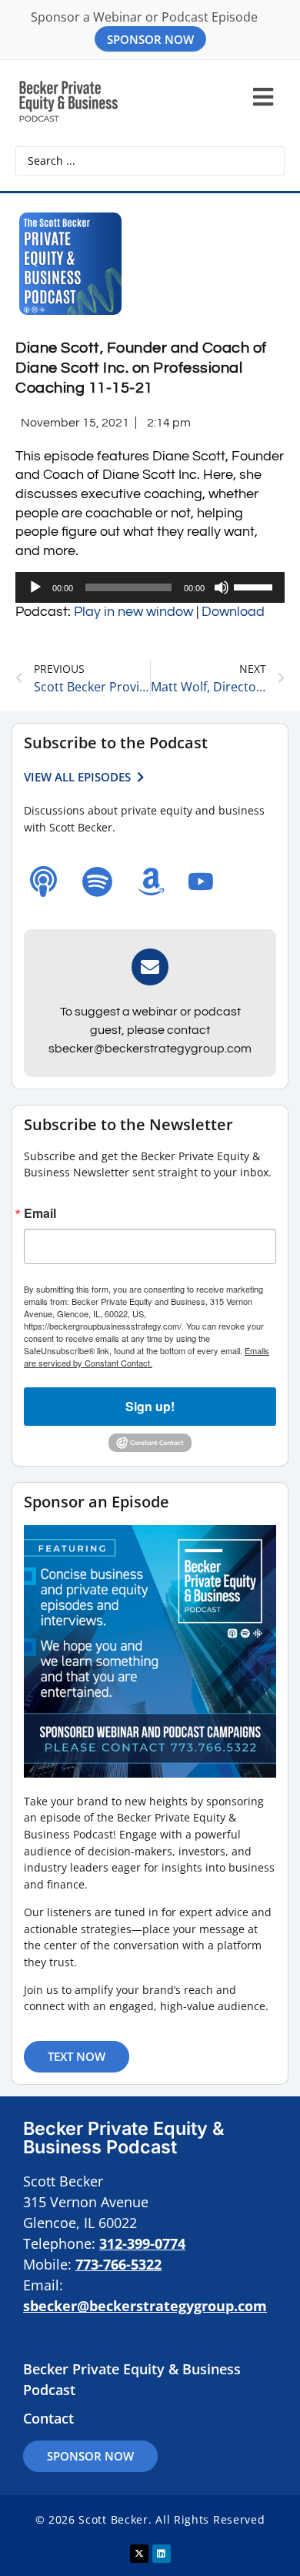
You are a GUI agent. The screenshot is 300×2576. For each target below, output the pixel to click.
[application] (150, 587)
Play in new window (133, 612)
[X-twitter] (139, 2554)
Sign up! (150, 1406)
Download (233, 612)
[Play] (35, 587)
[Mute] (222, 587)
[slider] (255, 586)
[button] (263, 97)
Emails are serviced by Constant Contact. (147, 1357)
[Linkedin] (162, 2554)
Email (40, 1213)
